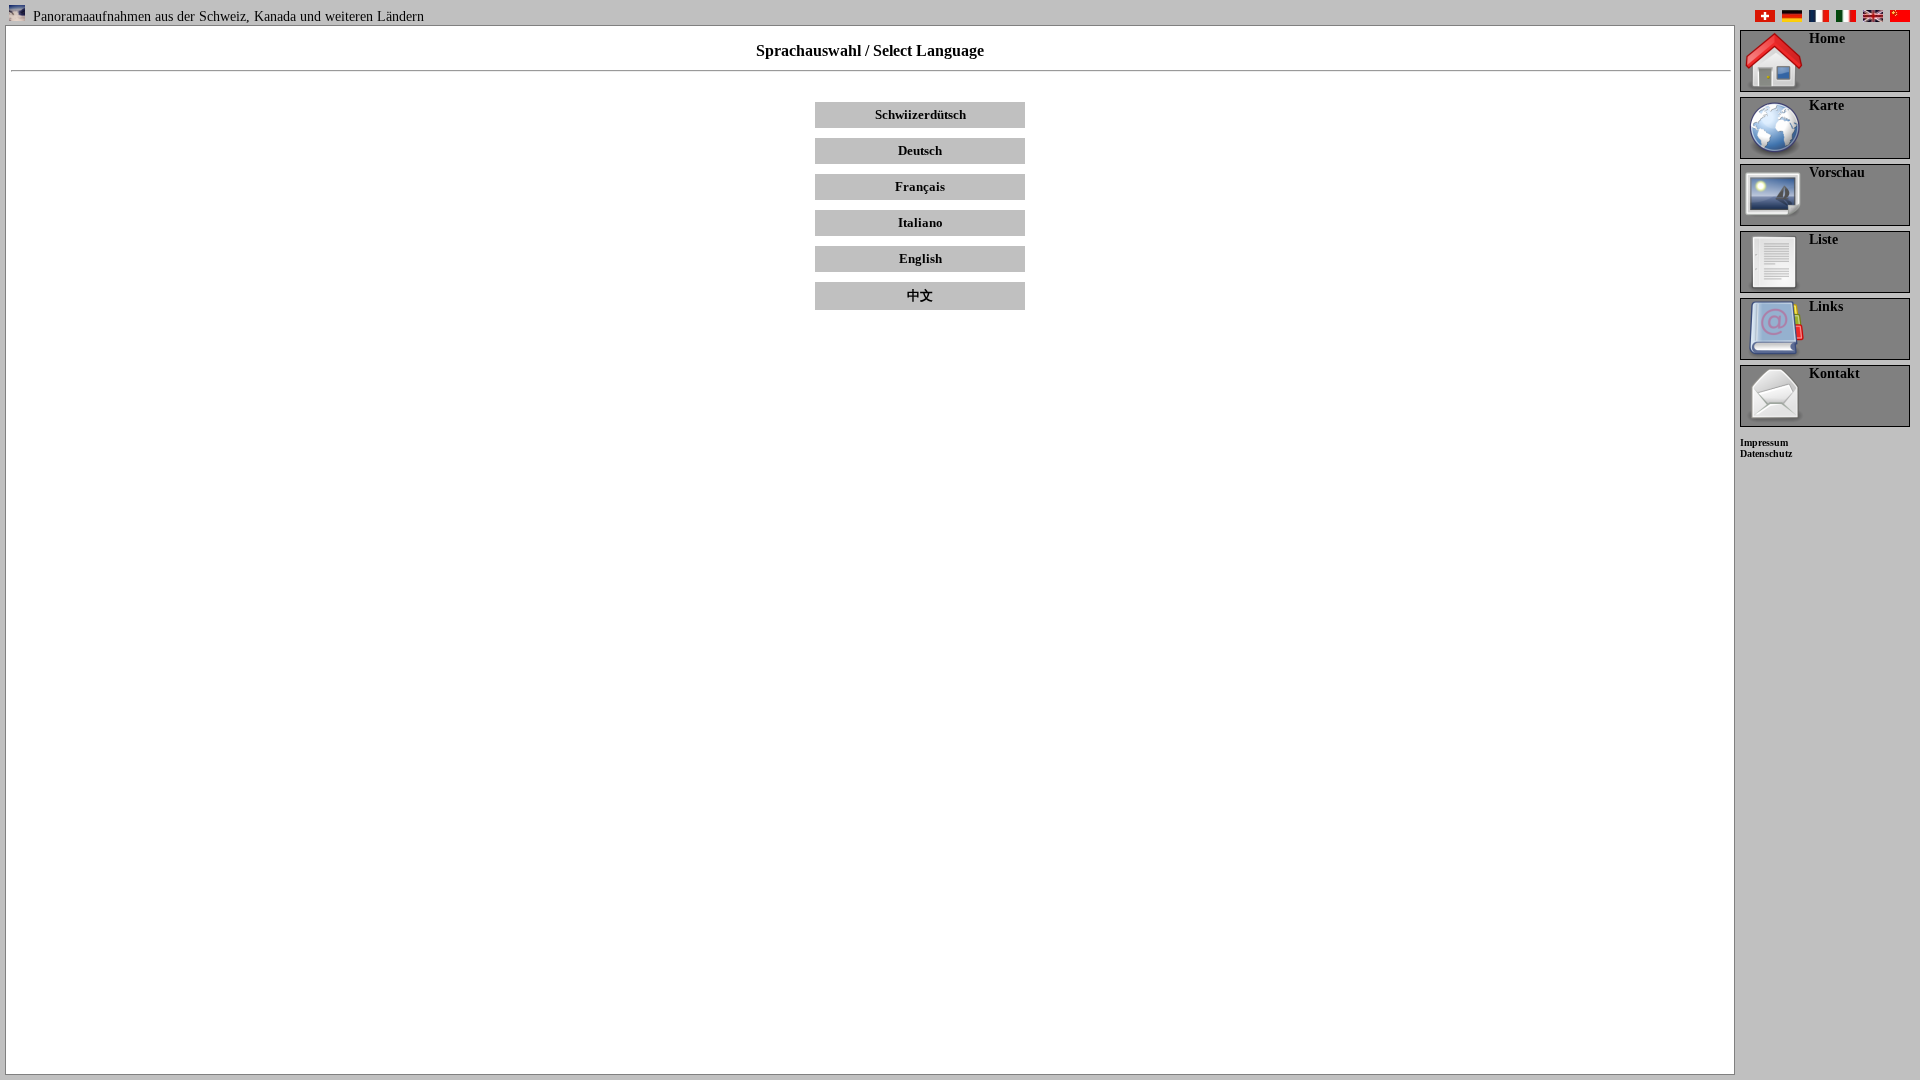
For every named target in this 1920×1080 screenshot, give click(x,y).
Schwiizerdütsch (920, 114)
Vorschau (1837, 172)
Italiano (920, 222)
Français (920, 186)
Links (1826, 306)
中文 (920, 295)
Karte (1826, 105)
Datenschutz (1766, 453)
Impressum (1764, 442)
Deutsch (920, 150)
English (920, 258)
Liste (1823, 239)
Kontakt (1834, 373)
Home (1827, 38)
